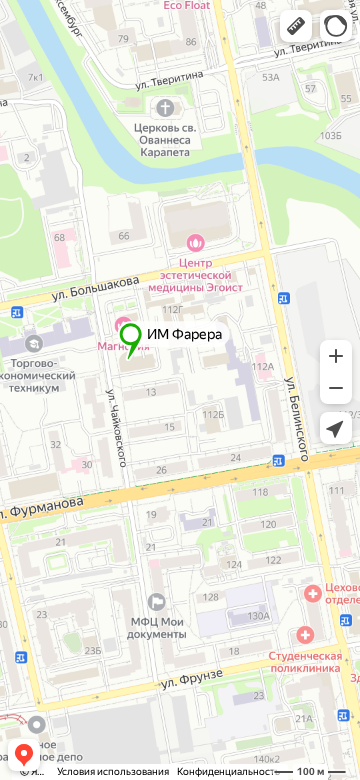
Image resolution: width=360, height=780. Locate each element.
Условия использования (113, 771)
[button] (296, 26)
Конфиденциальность (228, 771)
